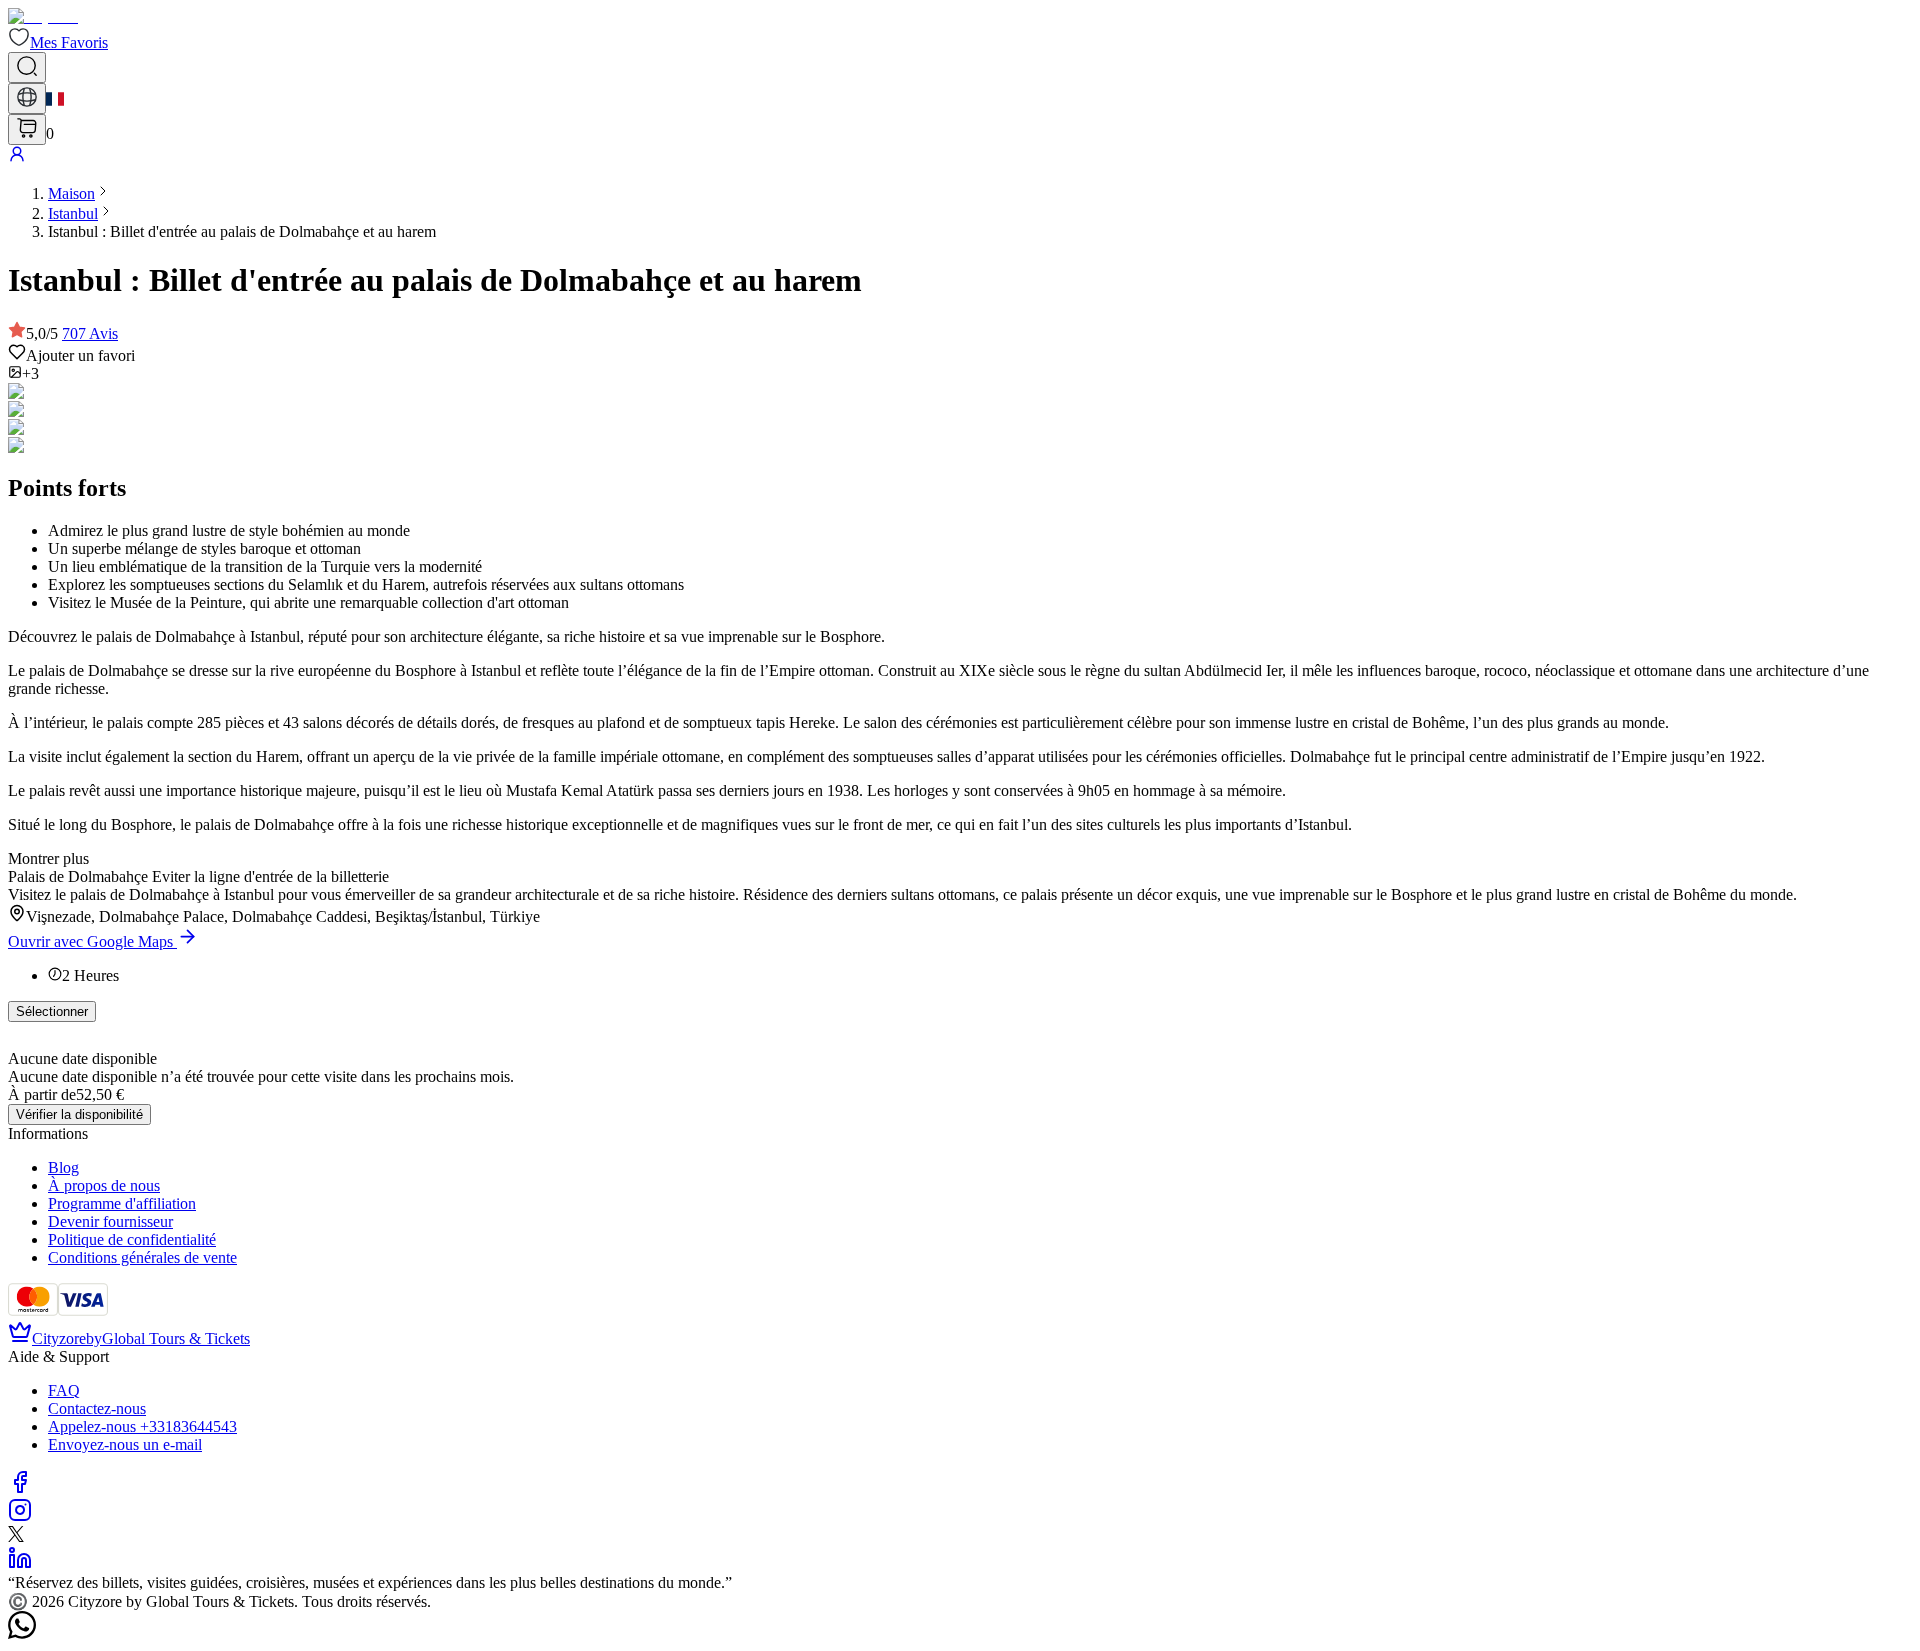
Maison (71, 193)
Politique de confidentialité (132, 1239)
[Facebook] (20, 1488)
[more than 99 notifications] (27, 129)
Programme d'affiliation (122, 1203)
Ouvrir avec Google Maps (90, 941)
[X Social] (16, 1536)
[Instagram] (20, 1516)
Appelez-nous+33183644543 (142, 1426)
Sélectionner (52, 1011)
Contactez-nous (97, 1408)
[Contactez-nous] (22, 1633)
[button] (58, 42)
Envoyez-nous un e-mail (125, 1444)
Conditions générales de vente (142, 1257)
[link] (71, 193)
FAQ (64, 1390)
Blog (63, 1167)
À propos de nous (104, 1185)
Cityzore (59, 1338)
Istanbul (73, 213)
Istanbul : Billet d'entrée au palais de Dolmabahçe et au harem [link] (242, 231)
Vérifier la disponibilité (79, 1114)
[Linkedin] (20, 1564)
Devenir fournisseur (110, 1221)
